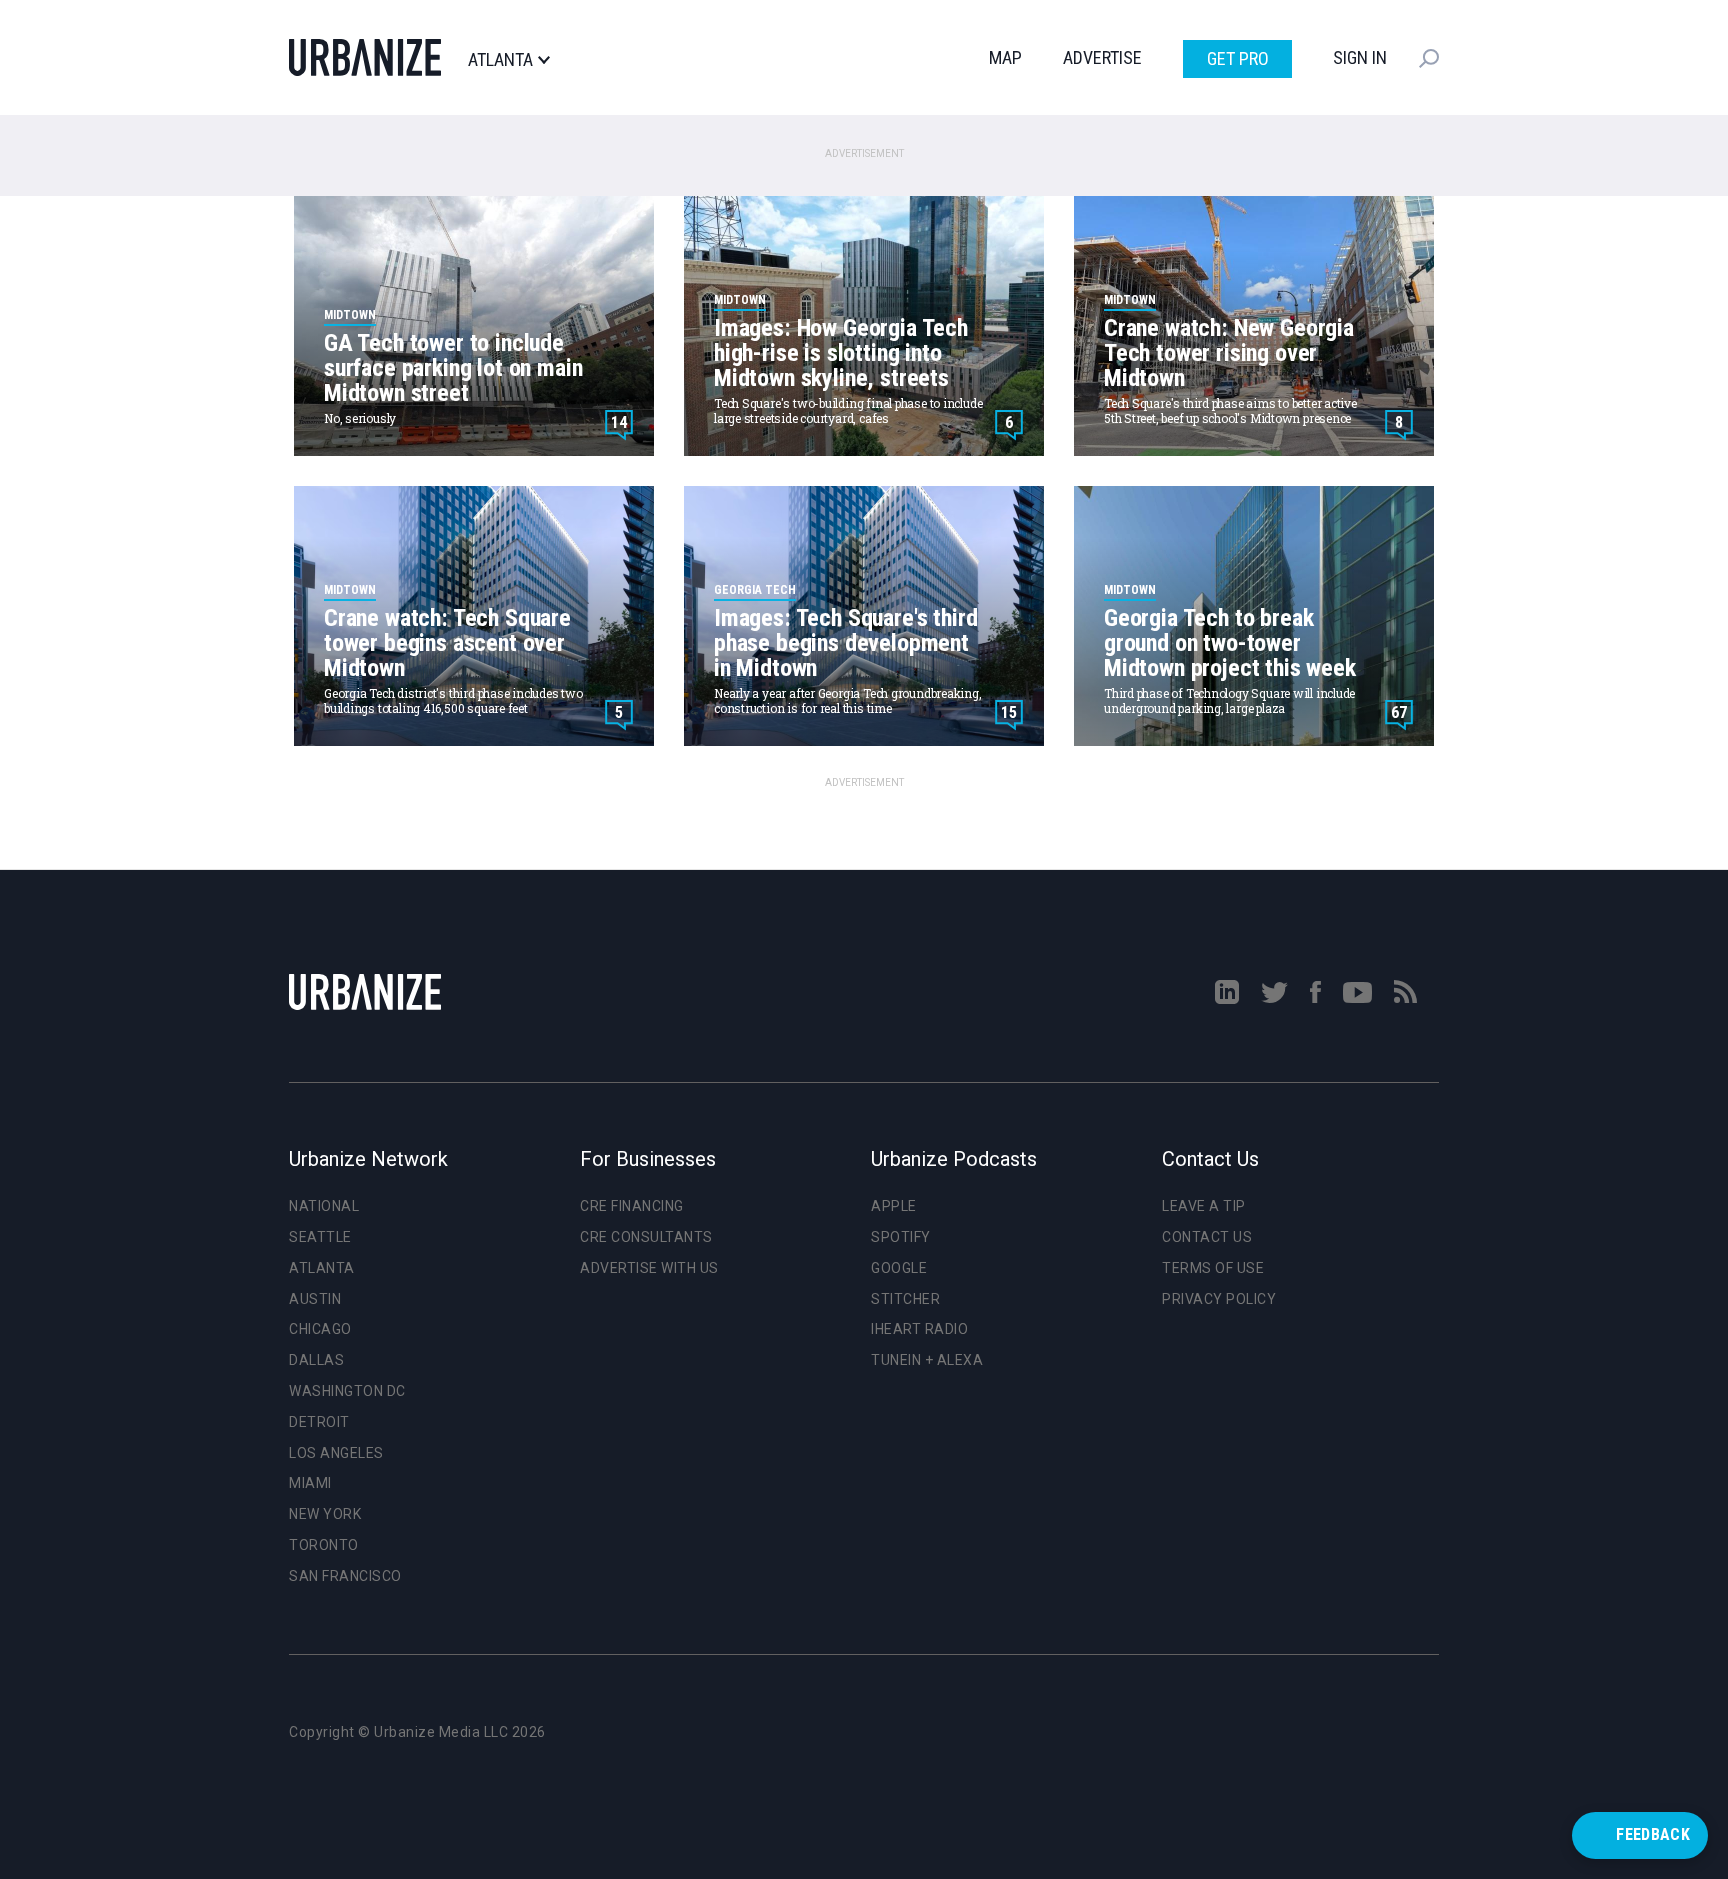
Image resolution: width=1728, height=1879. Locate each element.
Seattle (320, 1237)
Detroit (319, 1422)
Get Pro (1238, 58)
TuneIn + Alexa (927, 1360)
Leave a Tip (1204, 1206)
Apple (894, 1206)
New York (325, 1514)
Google (899, 1268)
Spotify (901, 1237)
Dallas (316, 1360)
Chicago (320, 1329)
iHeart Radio (919, 1329)
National (324, 1206)
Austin (315, 1299)
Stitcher (905, 1299)
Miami (310, 1483)
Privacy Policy (1219, 1299)
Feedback (1653, 1834)
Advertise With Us (649, 1268)
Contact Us (1207, 1237)
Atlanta (500, 60)
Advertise (1102, 57)
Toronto (324, 1545)
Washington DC (347, 1391)
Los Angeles (336, 1453)
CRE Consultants (646, 1237)
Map (1005, 57)
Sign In (1360, 57)
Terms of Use (1213, 1268)
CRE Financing (632, 1206)
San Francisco (345, 1576)
